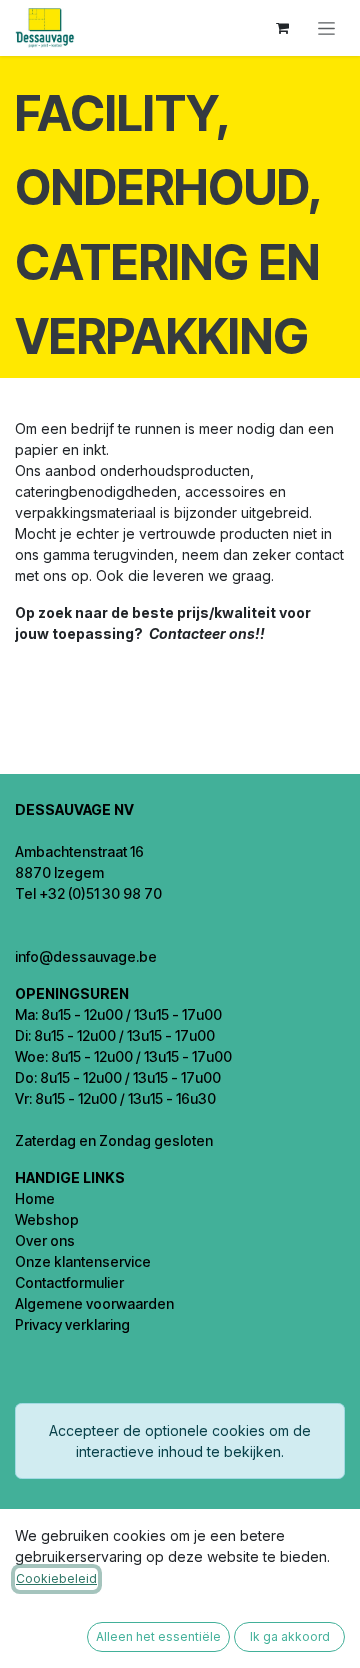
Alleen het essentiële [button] (158, 1636)
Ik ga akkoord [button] (290, 1636)
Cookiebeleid (56, 1578)
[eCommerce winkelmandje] (282, 28)
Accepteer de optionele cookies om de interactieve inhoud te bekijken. (180, 1441)
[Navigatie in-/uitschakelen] (326, 28)
